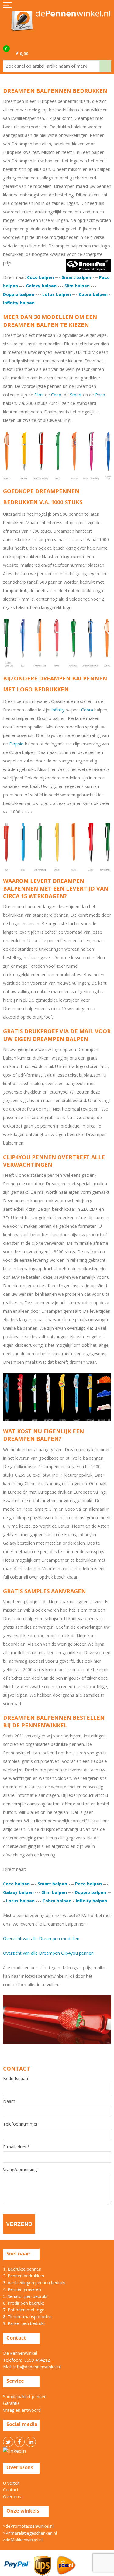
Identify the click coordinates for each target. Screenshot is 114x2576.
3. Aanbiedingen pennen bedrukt (35, 2283)
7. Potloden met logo (24, 2310)
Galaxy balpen (41, 286)
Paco (100, 395)
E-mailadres (16, 2147)
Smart (76, 395)
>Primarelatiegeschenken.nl (30, 2533)
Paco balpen (88, 1884)
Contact (11, 2490)
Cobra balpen (93, 294)
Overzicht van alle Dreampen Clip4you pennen (48, 1953)
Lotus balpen (57, 294)
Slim (38, 395)
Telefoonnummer (20, 2124)
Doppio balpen (19, 294)
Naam (9, 2101)
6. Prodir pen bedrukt (24, 2303)
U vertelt (11, 2483)
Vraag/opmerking (20, 2170)
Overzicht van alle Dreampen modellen (41, 1938)
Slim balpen (77, 286)
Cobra (88, 710)
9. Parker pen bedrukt (24, 2323)
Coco (56, 395)
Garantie (11, 2403)
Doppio (16, 744)
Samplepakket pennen (25, 2396)
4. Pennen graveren (22, 2289)
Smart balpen (76, 277)
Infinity (58, 710)
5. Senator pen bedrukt (25, 2296)
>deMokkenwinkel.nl (23, 2540)
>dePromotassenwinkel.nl (28, 2526)
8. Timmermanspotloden (27, 2317)
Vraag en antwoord (22, 2410)
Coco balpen (40, 277)
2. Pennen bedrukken (24, 2276)
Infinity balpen (19, 303)
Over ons (12, 2497)
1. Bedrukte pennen (22, 2269)
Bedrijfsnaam (16, 2079)
